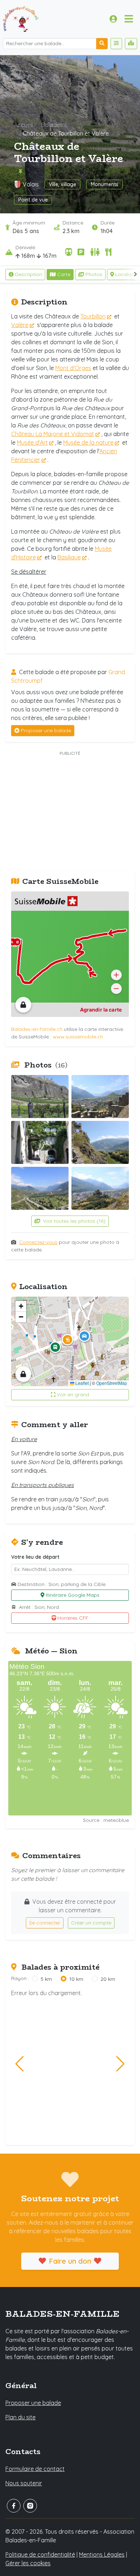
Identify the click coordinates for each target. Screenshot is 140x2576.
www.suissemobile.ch (78, 1037)
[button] (67, 1340)
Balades (52, 125)
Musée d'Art (32, 442)
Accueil (23, 125)
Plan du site (20, 2417)
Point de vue (33, 200)
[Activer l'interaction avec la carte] (23, 1005)
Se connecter (45, 1923)
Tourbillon (93, 316)
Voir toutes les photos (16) (74, 1221)
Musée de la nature (88, 442)
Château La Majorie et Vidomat (53, 434)
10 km (76, 1979)
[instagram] (30, 2506)
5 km (46, 1979)
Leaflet (81, 1383)
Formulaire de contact (35, 2469)
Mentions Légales (102, 2554)
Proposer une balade (46, 730)
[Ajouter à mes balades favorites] (20, 172)
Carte (64, 274)
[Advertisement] (70, 812)
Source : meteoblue (106, 1820)
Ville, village (62, 184)
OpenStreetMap (112, 1383)
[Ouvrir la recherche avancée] (116, 44)
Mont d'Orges (73, 368)
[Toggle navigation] (129, 19)
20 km (108, 1979)
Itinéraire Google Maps (73, 1595)
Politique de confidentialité (40, 2554)
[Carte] (131, 44)
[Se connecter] (113, 19)
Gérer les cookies (28, 2563)
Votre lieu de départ (35, 1557)
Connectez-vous (38, 1242)
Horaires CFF (73, 1618)
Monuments (105, 184)
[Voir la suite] (136, 274)
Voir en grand (73, 1394)
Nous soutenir (24, 2483)
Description (29, 274)
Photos (94, 274)
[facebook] (14, 2506)
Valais (31, 184)
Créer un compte (91, 1923)
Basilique (69, 557)
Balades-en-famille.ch (37, 1029)
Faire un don (70, 2261)
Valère (20, 325)
